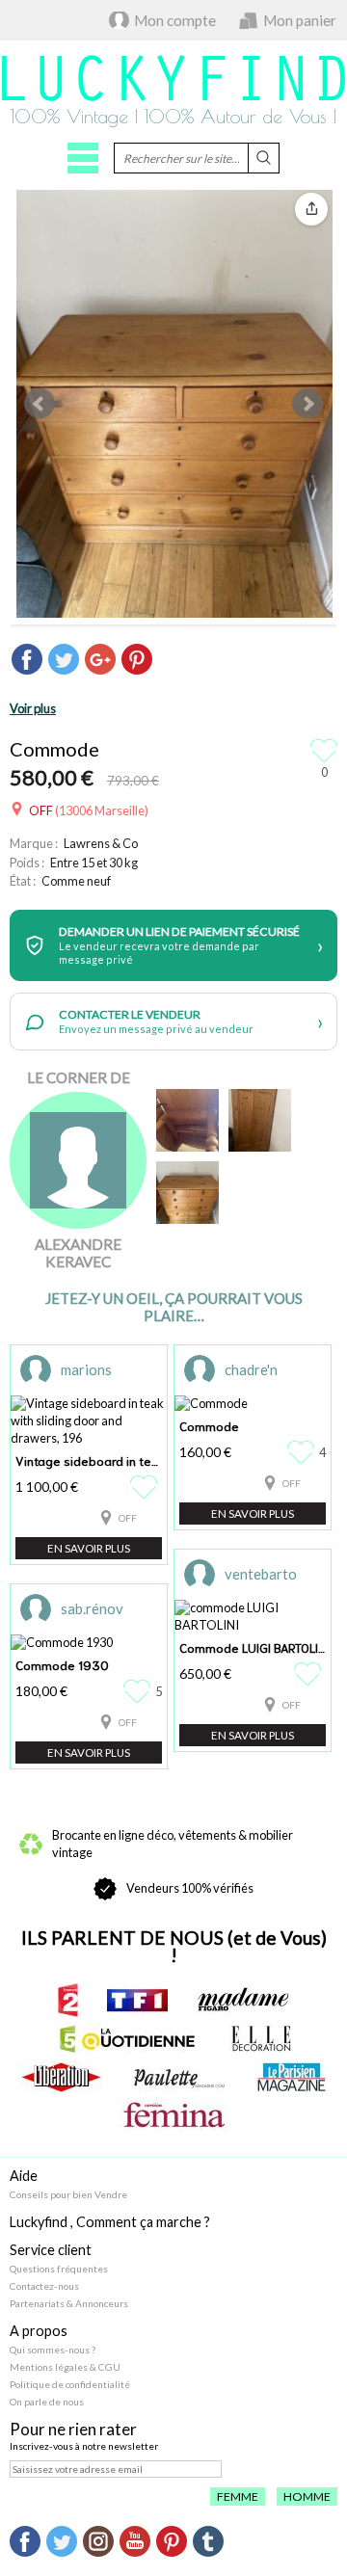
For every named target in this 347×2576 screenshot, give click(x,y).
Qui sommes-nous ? (53, 2350)
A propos (39, 2331)
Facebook (25, 2541)
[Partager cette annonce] (311, 209)
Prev (40, 404)
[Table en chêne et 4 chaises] (187, 1120)
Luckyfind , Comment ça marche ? (110, 2222)
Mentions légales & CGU (65, 2367)
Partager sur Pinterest (137, 659)
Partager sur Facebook (27, 659)
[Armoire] (260, 1120)
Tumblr (208, 2541)
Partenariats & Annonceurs (69, 2303)
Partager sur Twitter (64, 659)
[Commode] (187, 1193)
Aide (24, 2176)
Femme (238, 2496)
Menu (83, 158)
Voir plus (33, 708)
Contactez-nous (44, 2286)
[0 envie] (146, 1487)
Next (307, 404)
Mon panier (300, 20)
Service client (51, 2250)
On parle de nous (47, 2402)
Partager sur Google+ (100, 659)
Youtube (135, 2541)
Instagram (98, 2541)
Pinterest (172, 2541)
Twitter (62, 2541)
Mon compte (175, 20)
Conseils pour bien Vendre (68, 2194)
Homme (307, 2496)
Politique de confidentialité (70, 2384)
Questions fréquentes (59, 2269)
